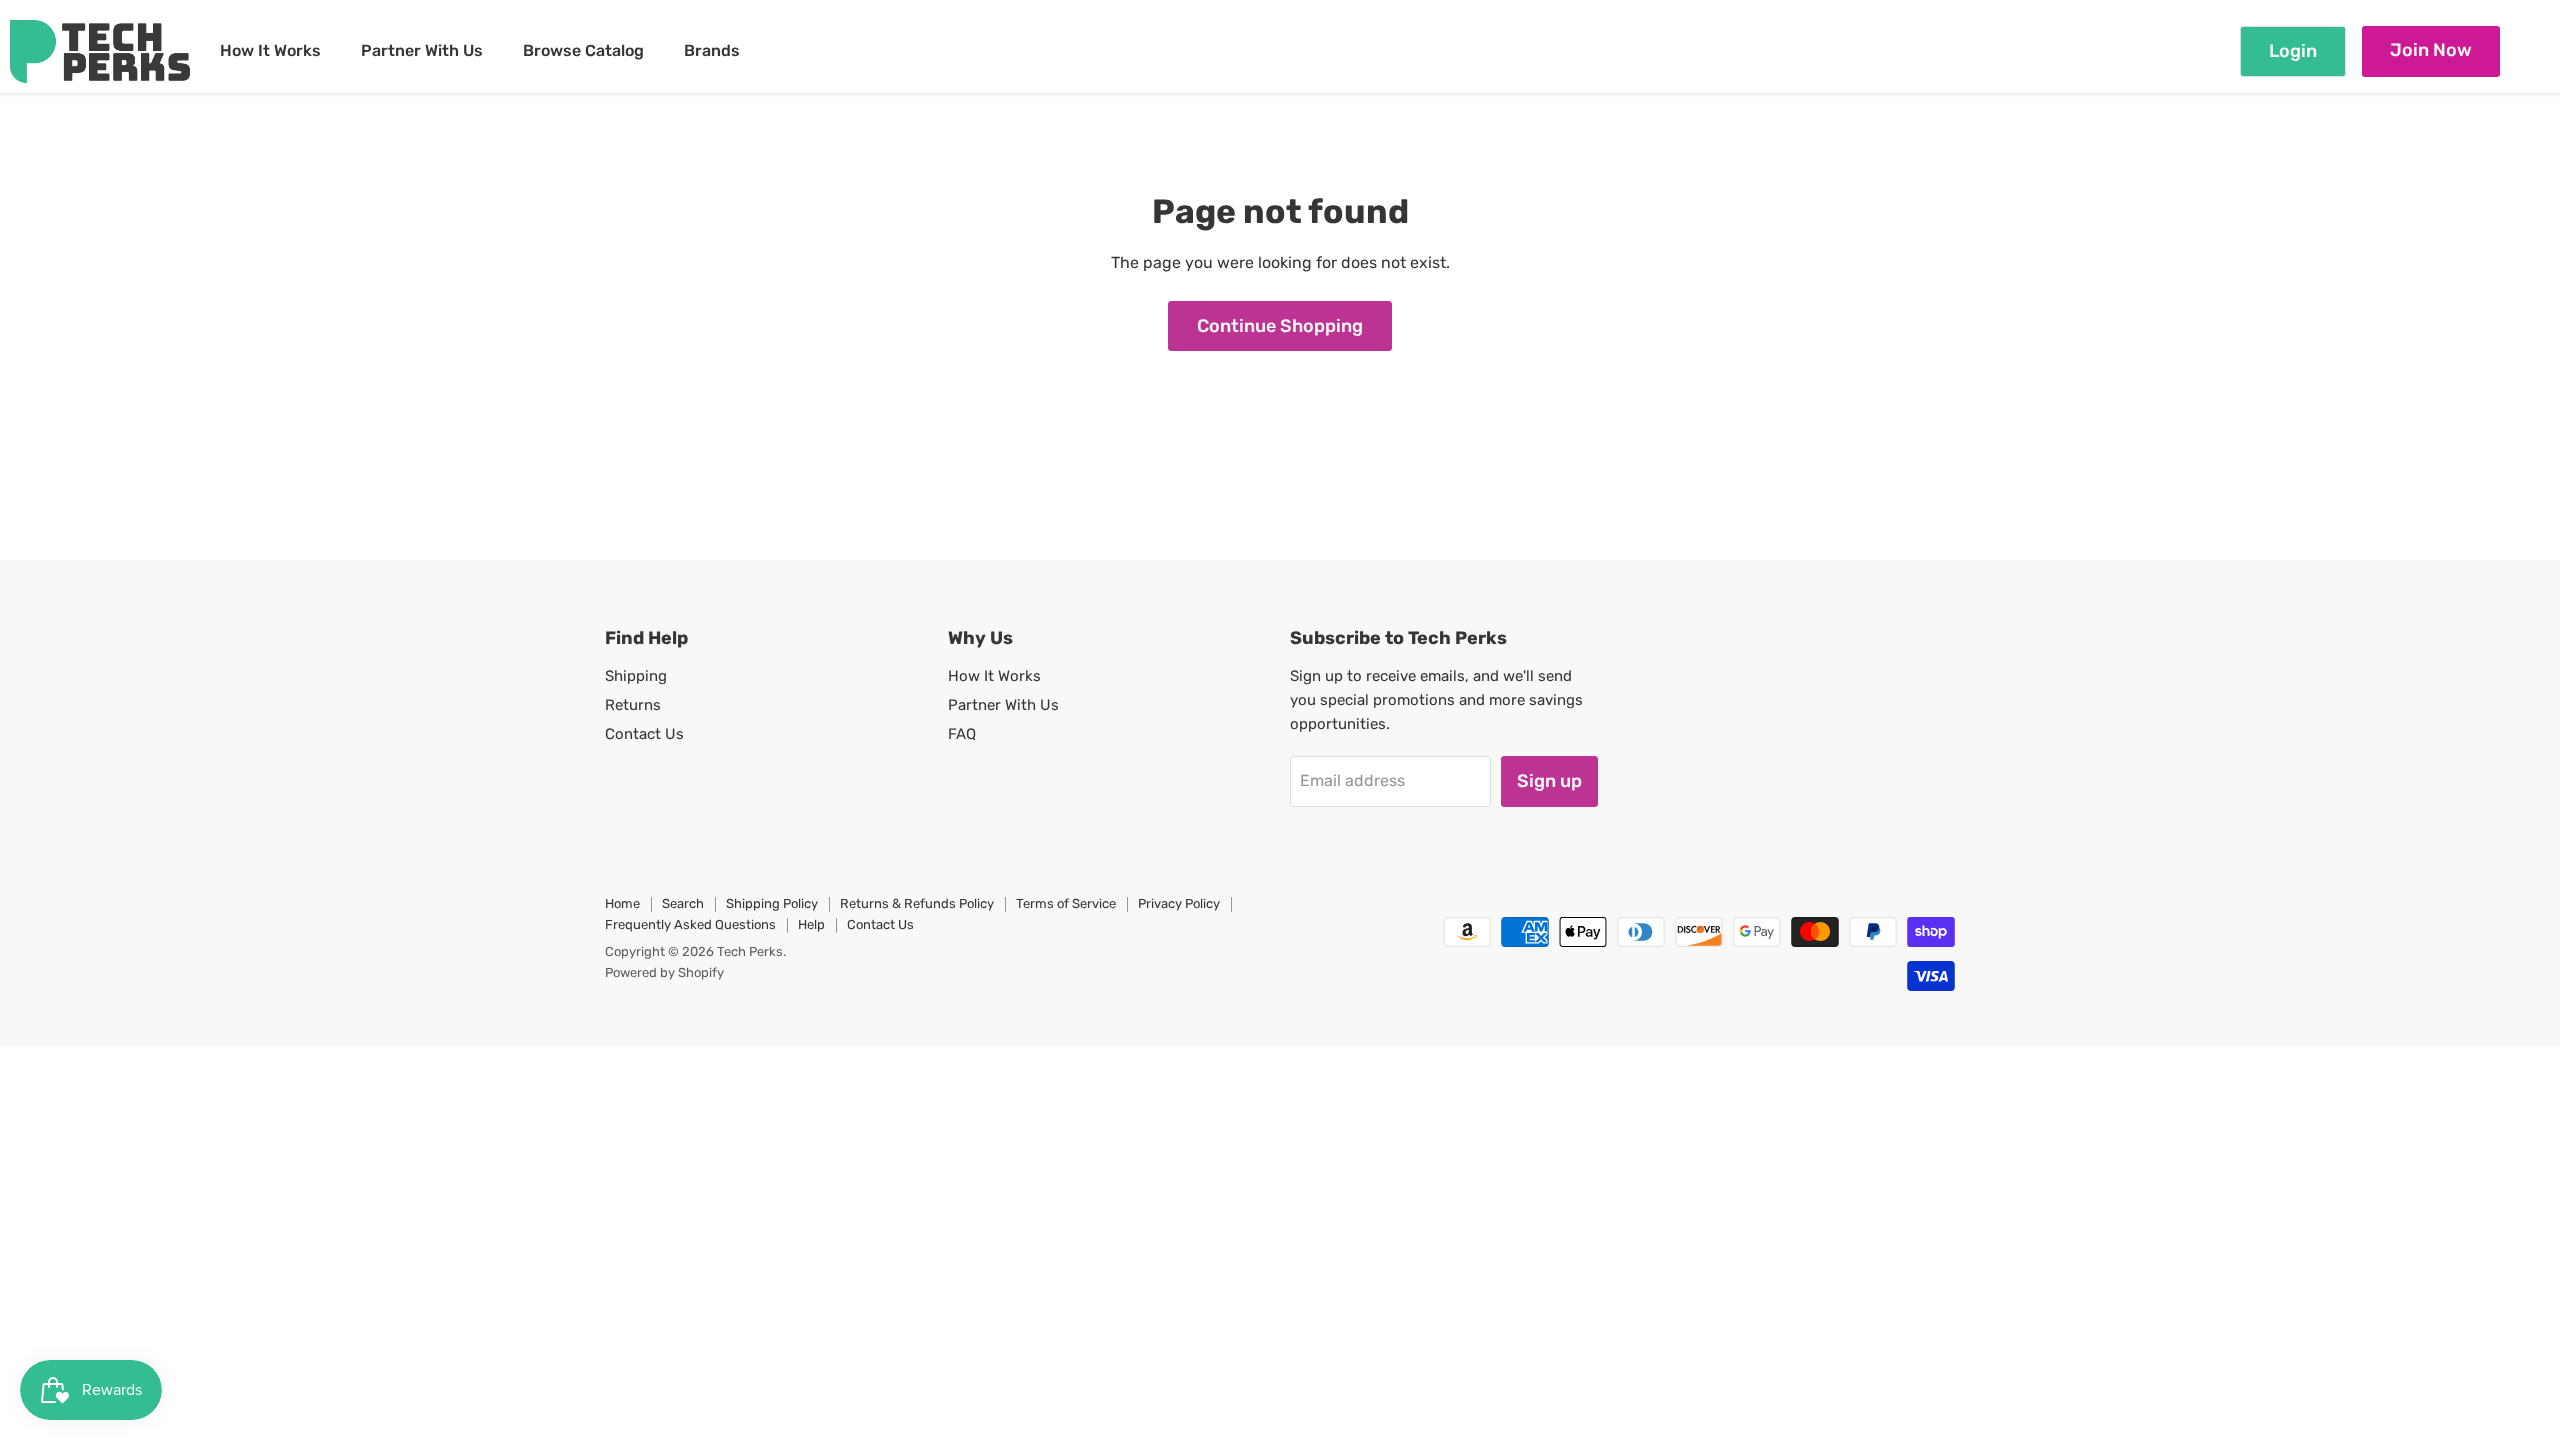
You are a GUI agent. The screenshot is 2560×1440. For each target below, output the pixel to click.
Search (683, 903)
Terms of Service (1066, 903)
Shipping (636, 676)
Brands (712, 50)
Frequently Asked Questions (690, 924)
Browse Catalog (583, 50)
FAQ (962, 734)
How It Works (270, 50)
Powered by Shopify (664, 972)
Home (622, 903)
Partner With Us (422, 50)
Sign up (1549, 781)
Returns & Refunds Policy (917, 903)
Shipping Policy (772, 903)
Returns (633, 705)
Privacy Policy (1179, 903)
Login (2293, 51)
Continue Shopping (1280, 326)
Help (811, 924)
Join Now (2431, 50)
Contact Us (644, 734)
